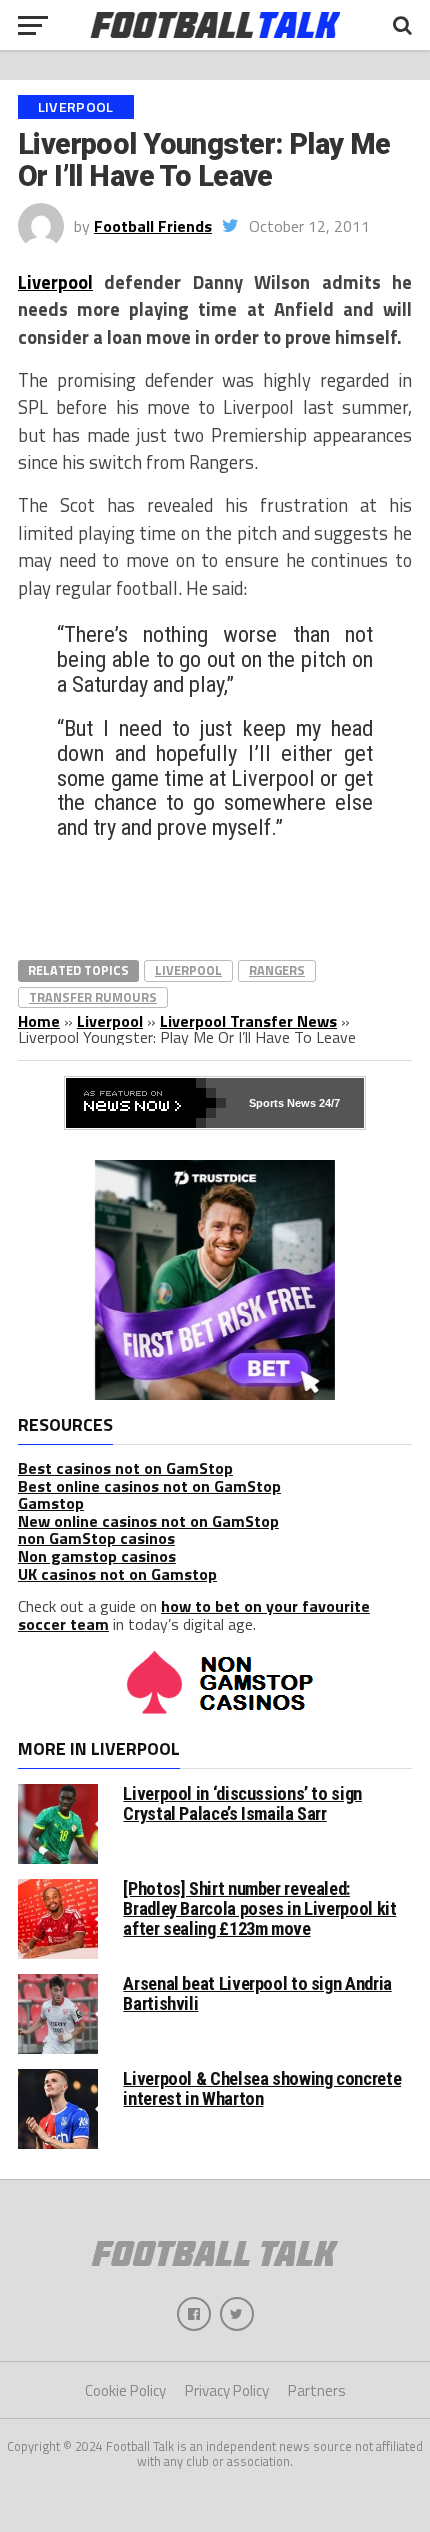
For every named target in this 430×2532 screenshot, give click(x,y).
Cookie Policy (125, 2390)
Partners (317, 2390)
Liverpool (55, 282)
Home (39, 1021)
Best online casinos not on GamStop (149, 1486)
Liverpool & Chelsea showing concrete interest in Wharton (262, 2088)
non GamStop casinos (96, 1538)
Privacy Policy (227, 2390)
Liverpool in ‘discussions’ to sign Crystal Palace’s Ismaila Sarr (242, 1803)
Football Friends (153, 226)
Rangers (277, 970)
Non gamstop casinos (97, 1556)
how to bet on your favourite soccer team (194, 1615)
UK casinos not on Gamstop (117, 1574)
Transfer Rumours (93, 997)
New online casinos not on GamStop (148, 1521)
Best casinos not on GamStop (125, 1468)
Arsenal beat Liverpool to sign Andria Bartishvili (257, 1993)
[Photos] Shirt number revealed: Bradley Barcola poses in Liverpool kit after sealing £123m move (259, 1908)
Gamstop (51, 1503)
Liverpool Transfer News (248, 1021)
